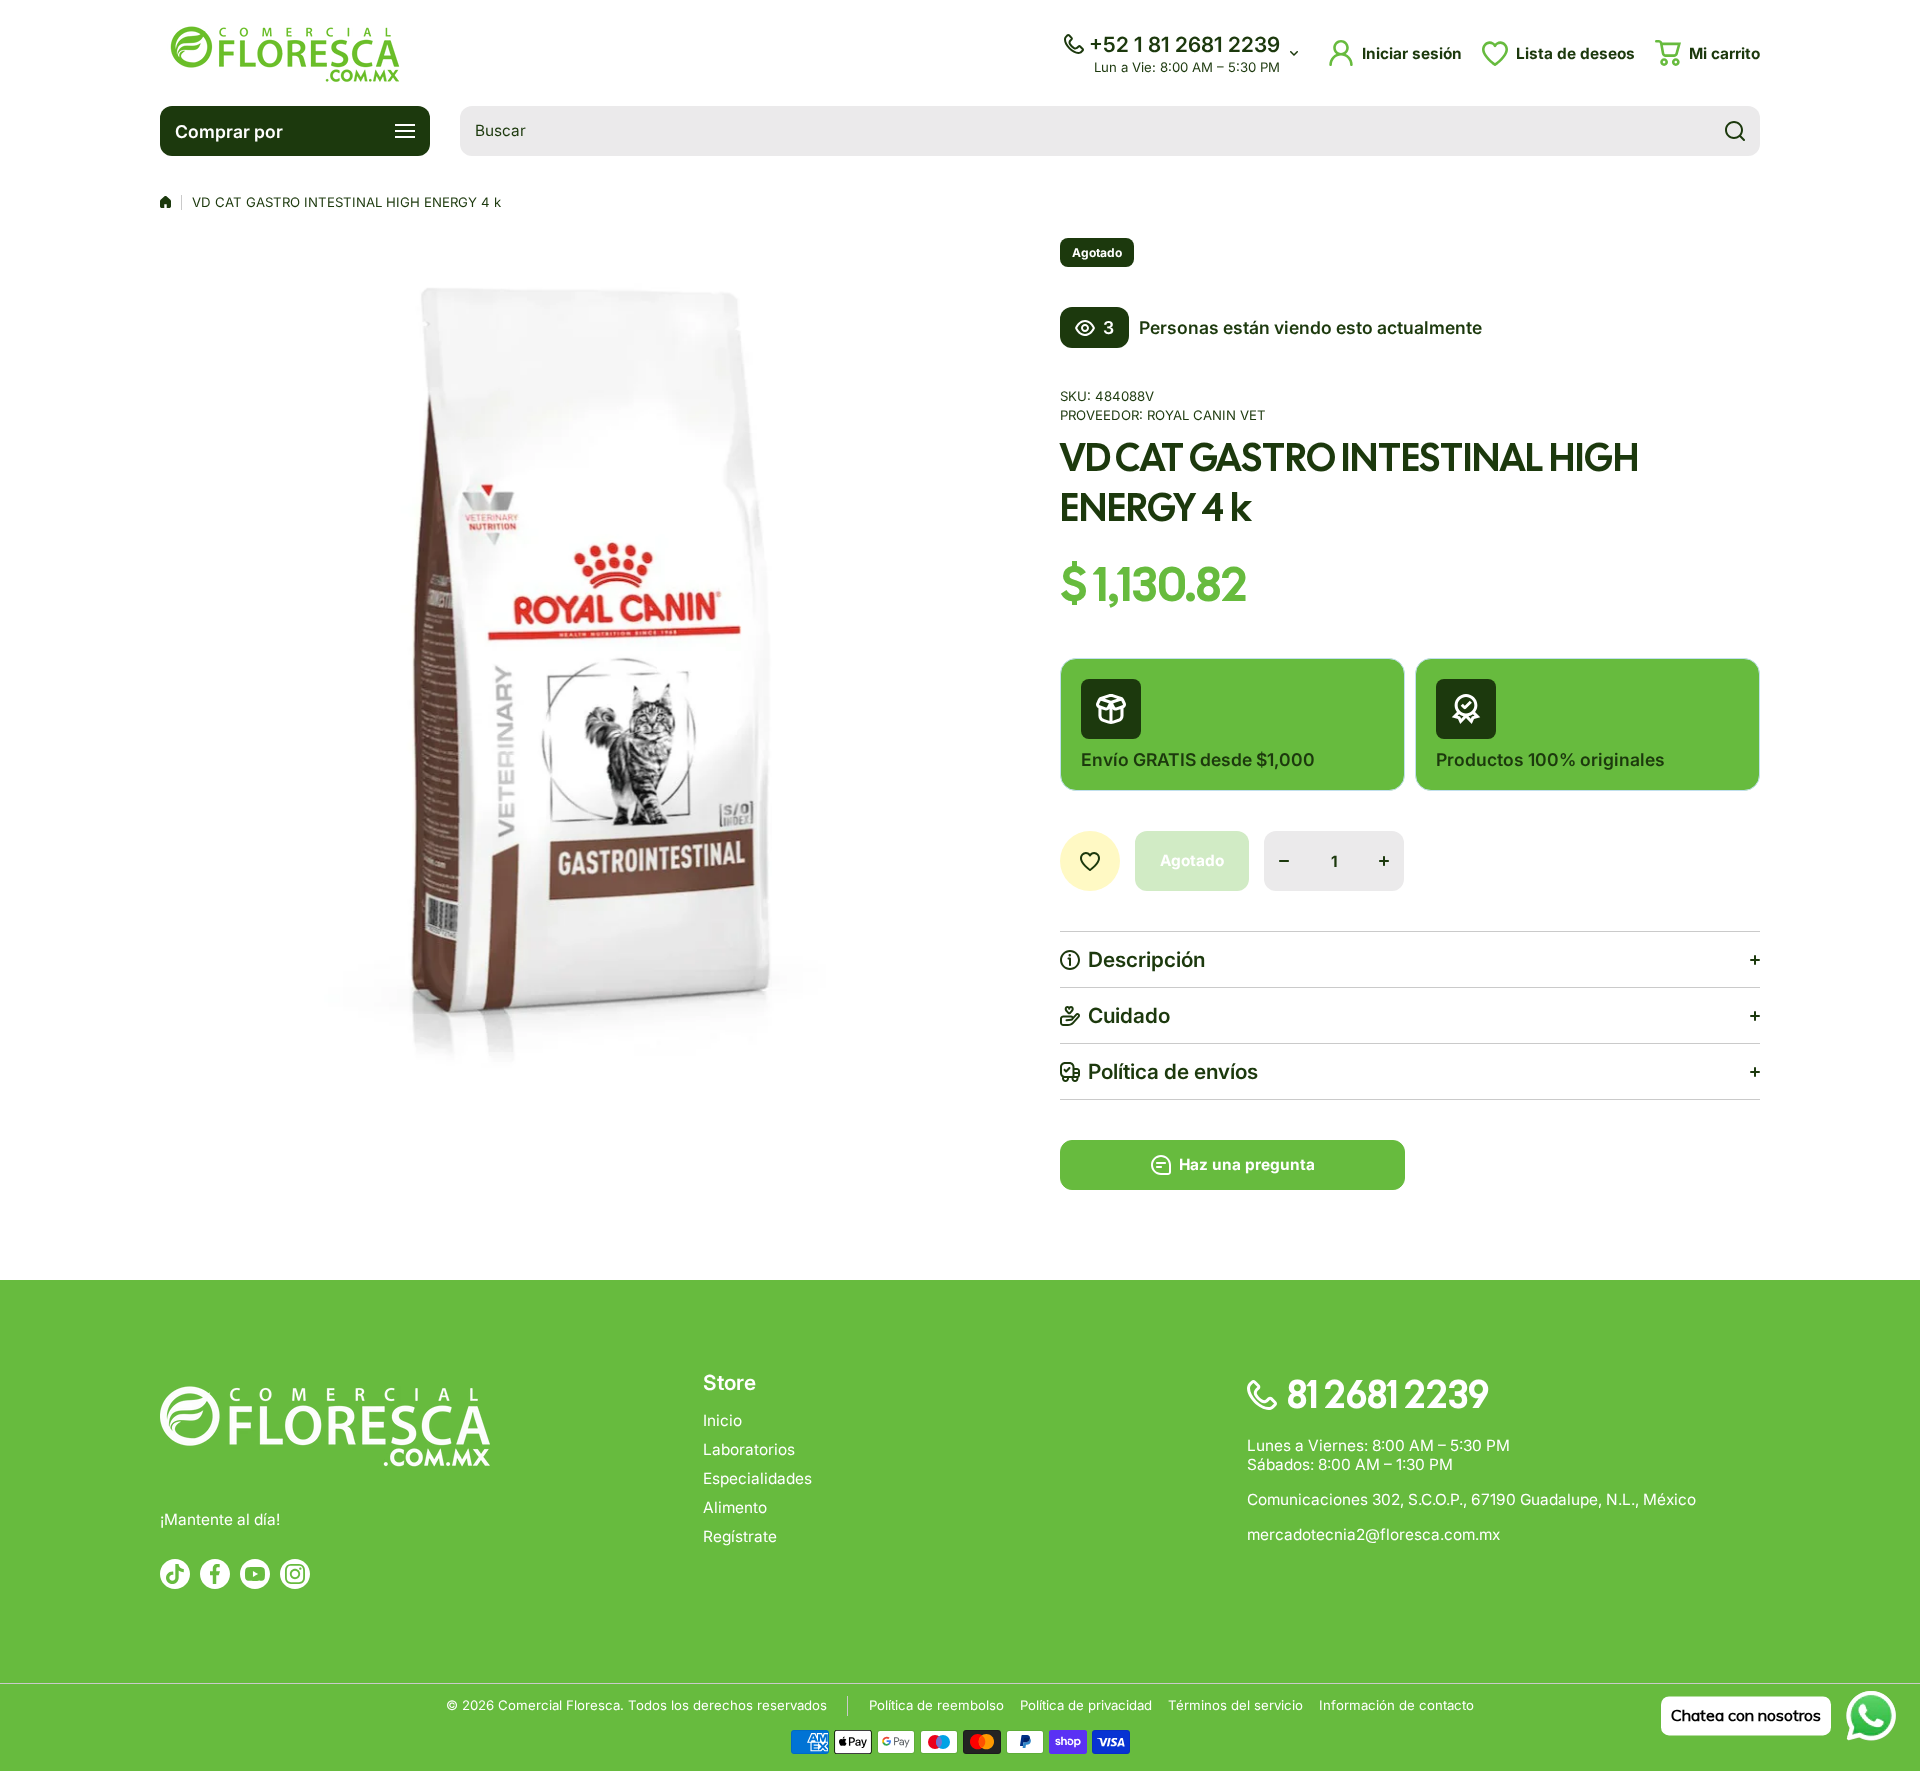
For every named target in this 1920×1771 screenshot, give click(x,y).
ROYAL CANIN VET (1206, 415)
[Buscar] (1735, 131)
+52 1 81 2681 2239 (1184, 44)
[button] (1707, 53)
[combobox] (1110, 131)
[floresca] (285, 53)
